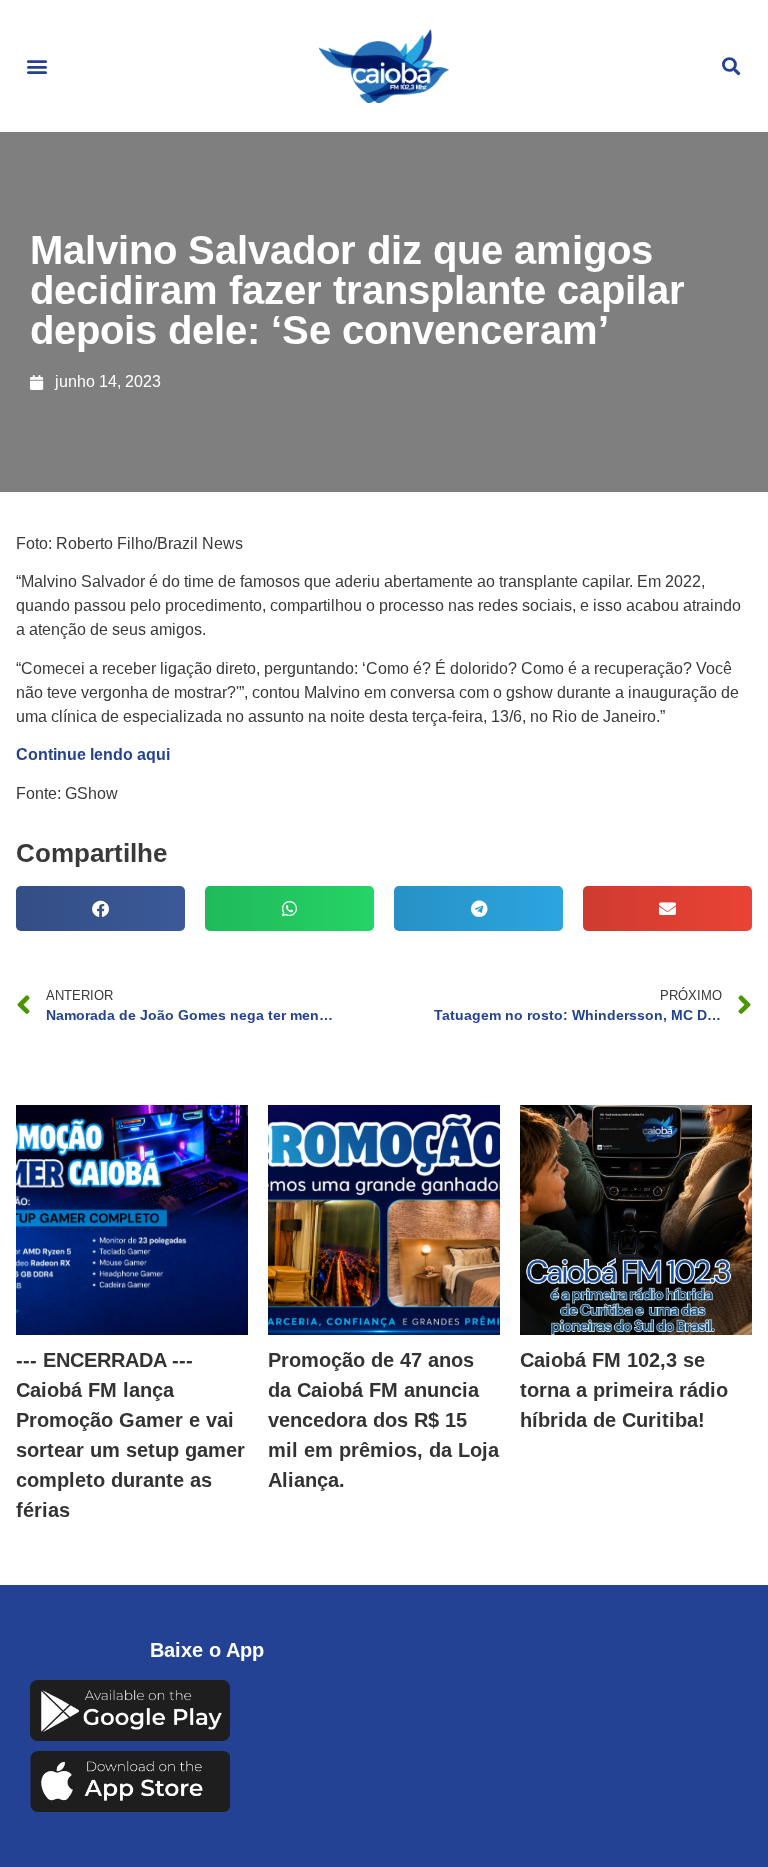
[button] (36, 66)
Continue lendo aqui (93, 754)
